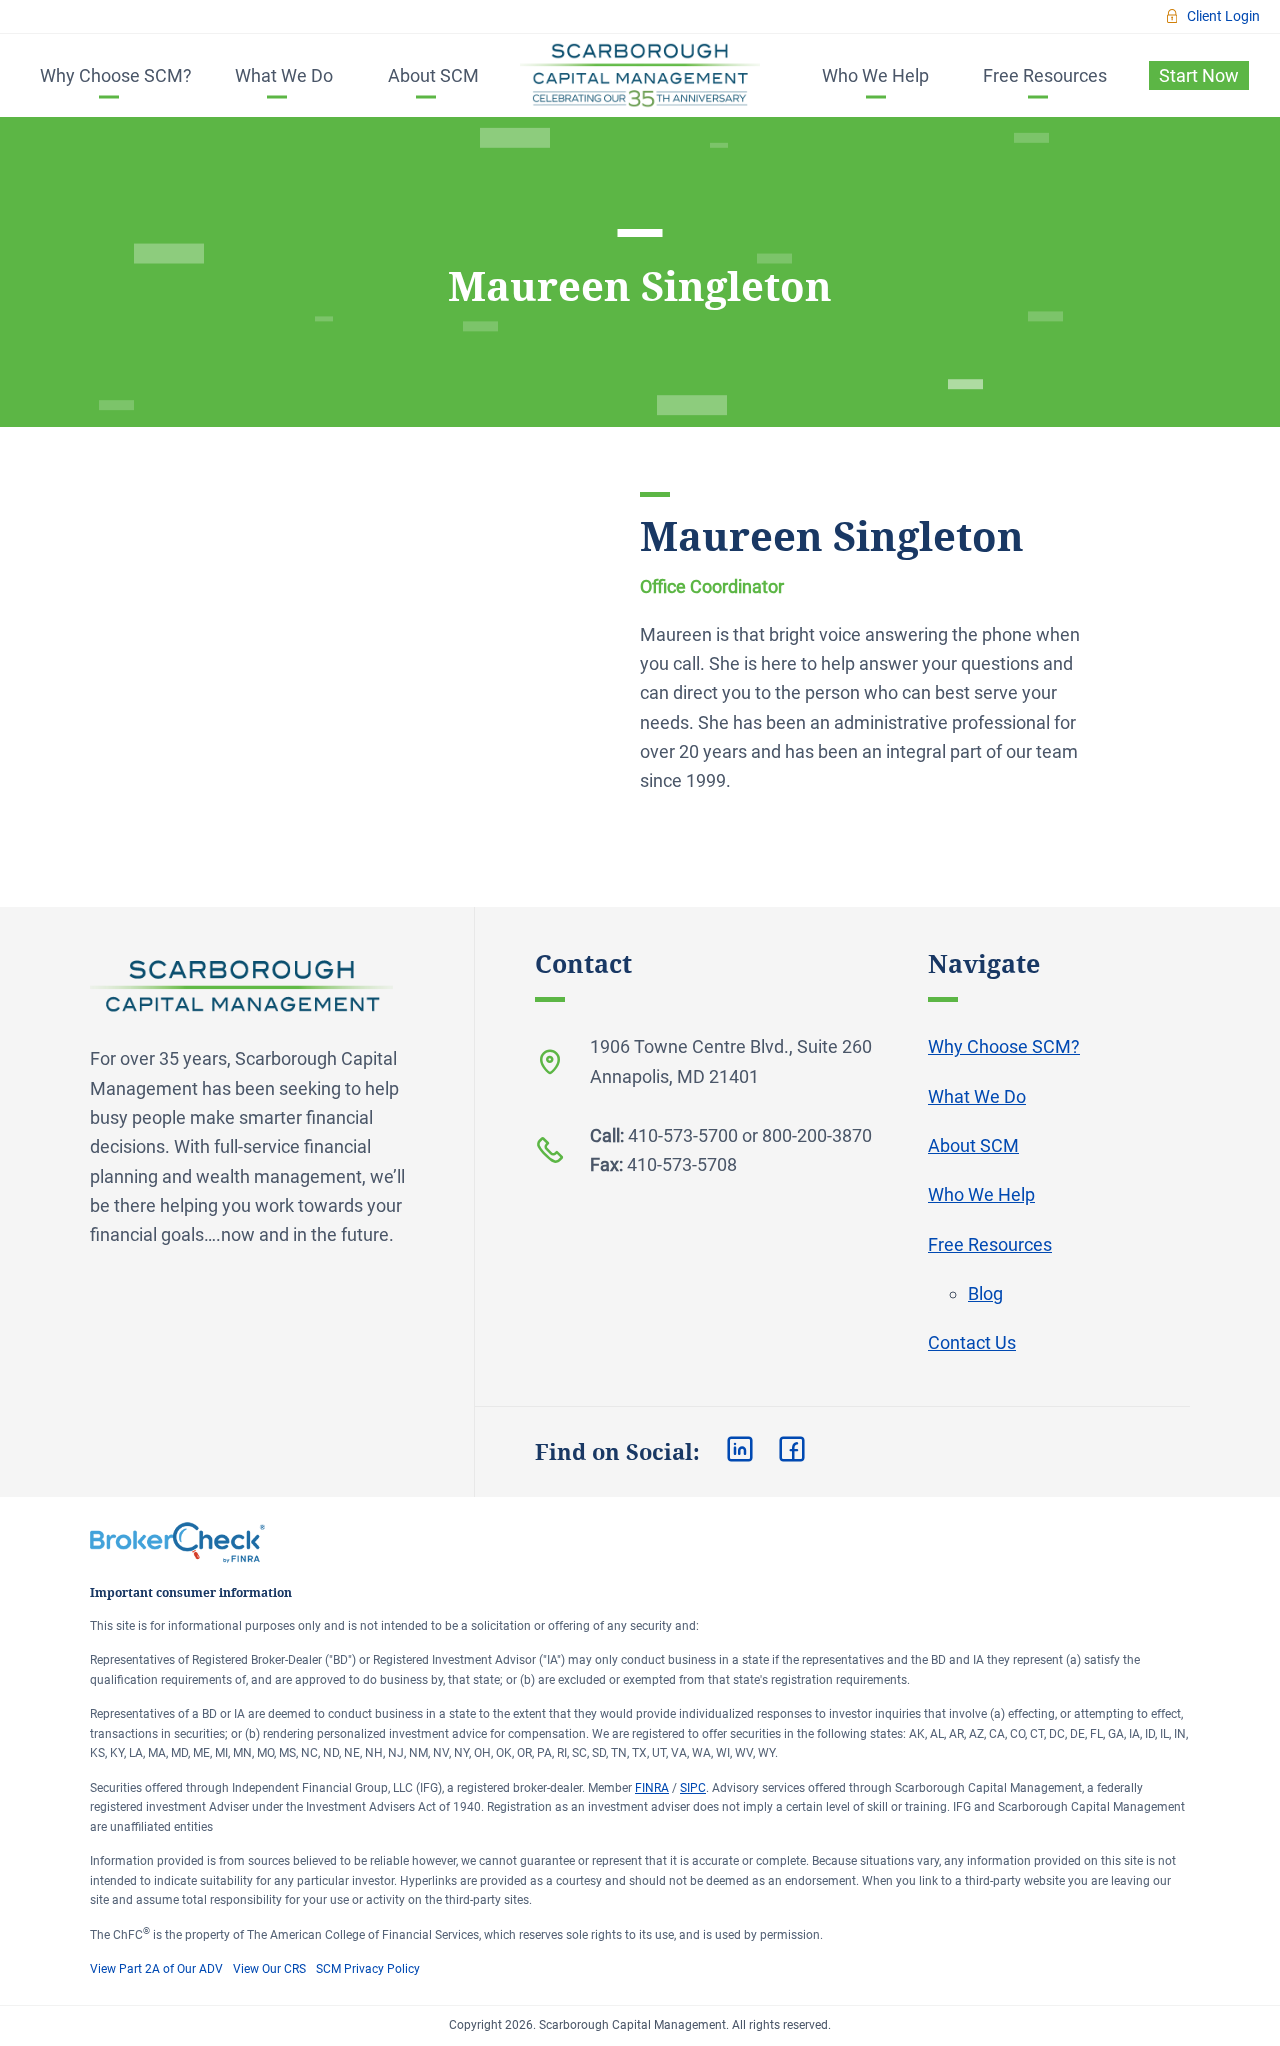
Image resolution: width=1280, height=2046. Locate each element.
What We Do (284, 75)
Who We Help (875, 75)
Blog (985, 1293)
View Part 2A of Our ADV (156, 1969)
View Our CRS (269, 1969)
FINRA (652, 1788)
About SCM (433, 75)
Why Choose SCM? (116, 75)
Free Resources (1045, 75)
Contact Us (972, 1342)
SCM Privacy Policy (368, 1969)
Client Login (1223, 16)
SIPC (693, 1788)
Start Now (1199, 75)
